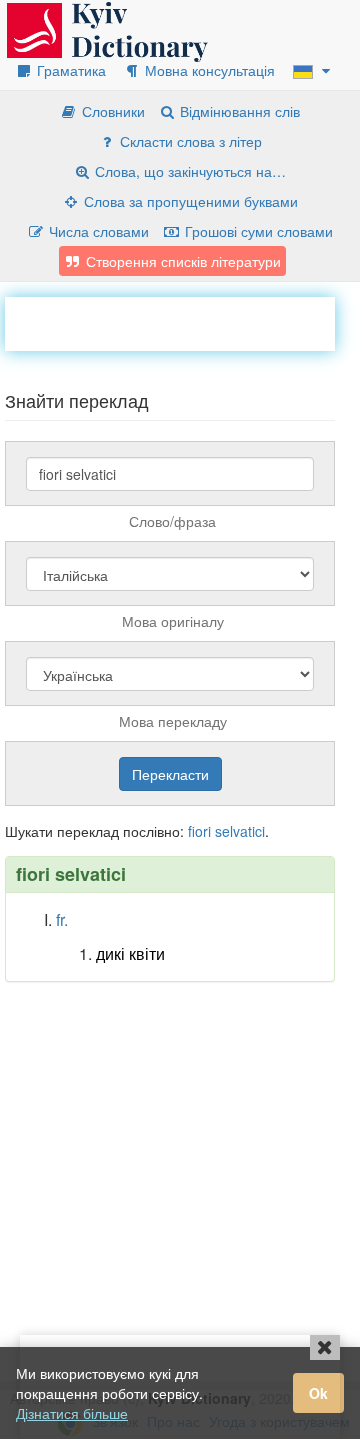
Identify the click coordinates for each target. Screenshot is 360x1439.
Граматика (69, 70)
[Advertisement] (182, 322)
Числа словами (97, 231)
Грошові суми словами (257, 231)
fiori (199, 831)
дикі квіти (130, 953)
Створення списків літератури (181, 261)
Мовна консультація (208, 70)
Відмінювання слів (238, 111)
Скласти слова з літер (189, 141)
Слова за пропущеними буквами (189, 201)
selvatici (240, 831)
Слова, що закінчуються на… (188, 171)
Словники (111, 111)
